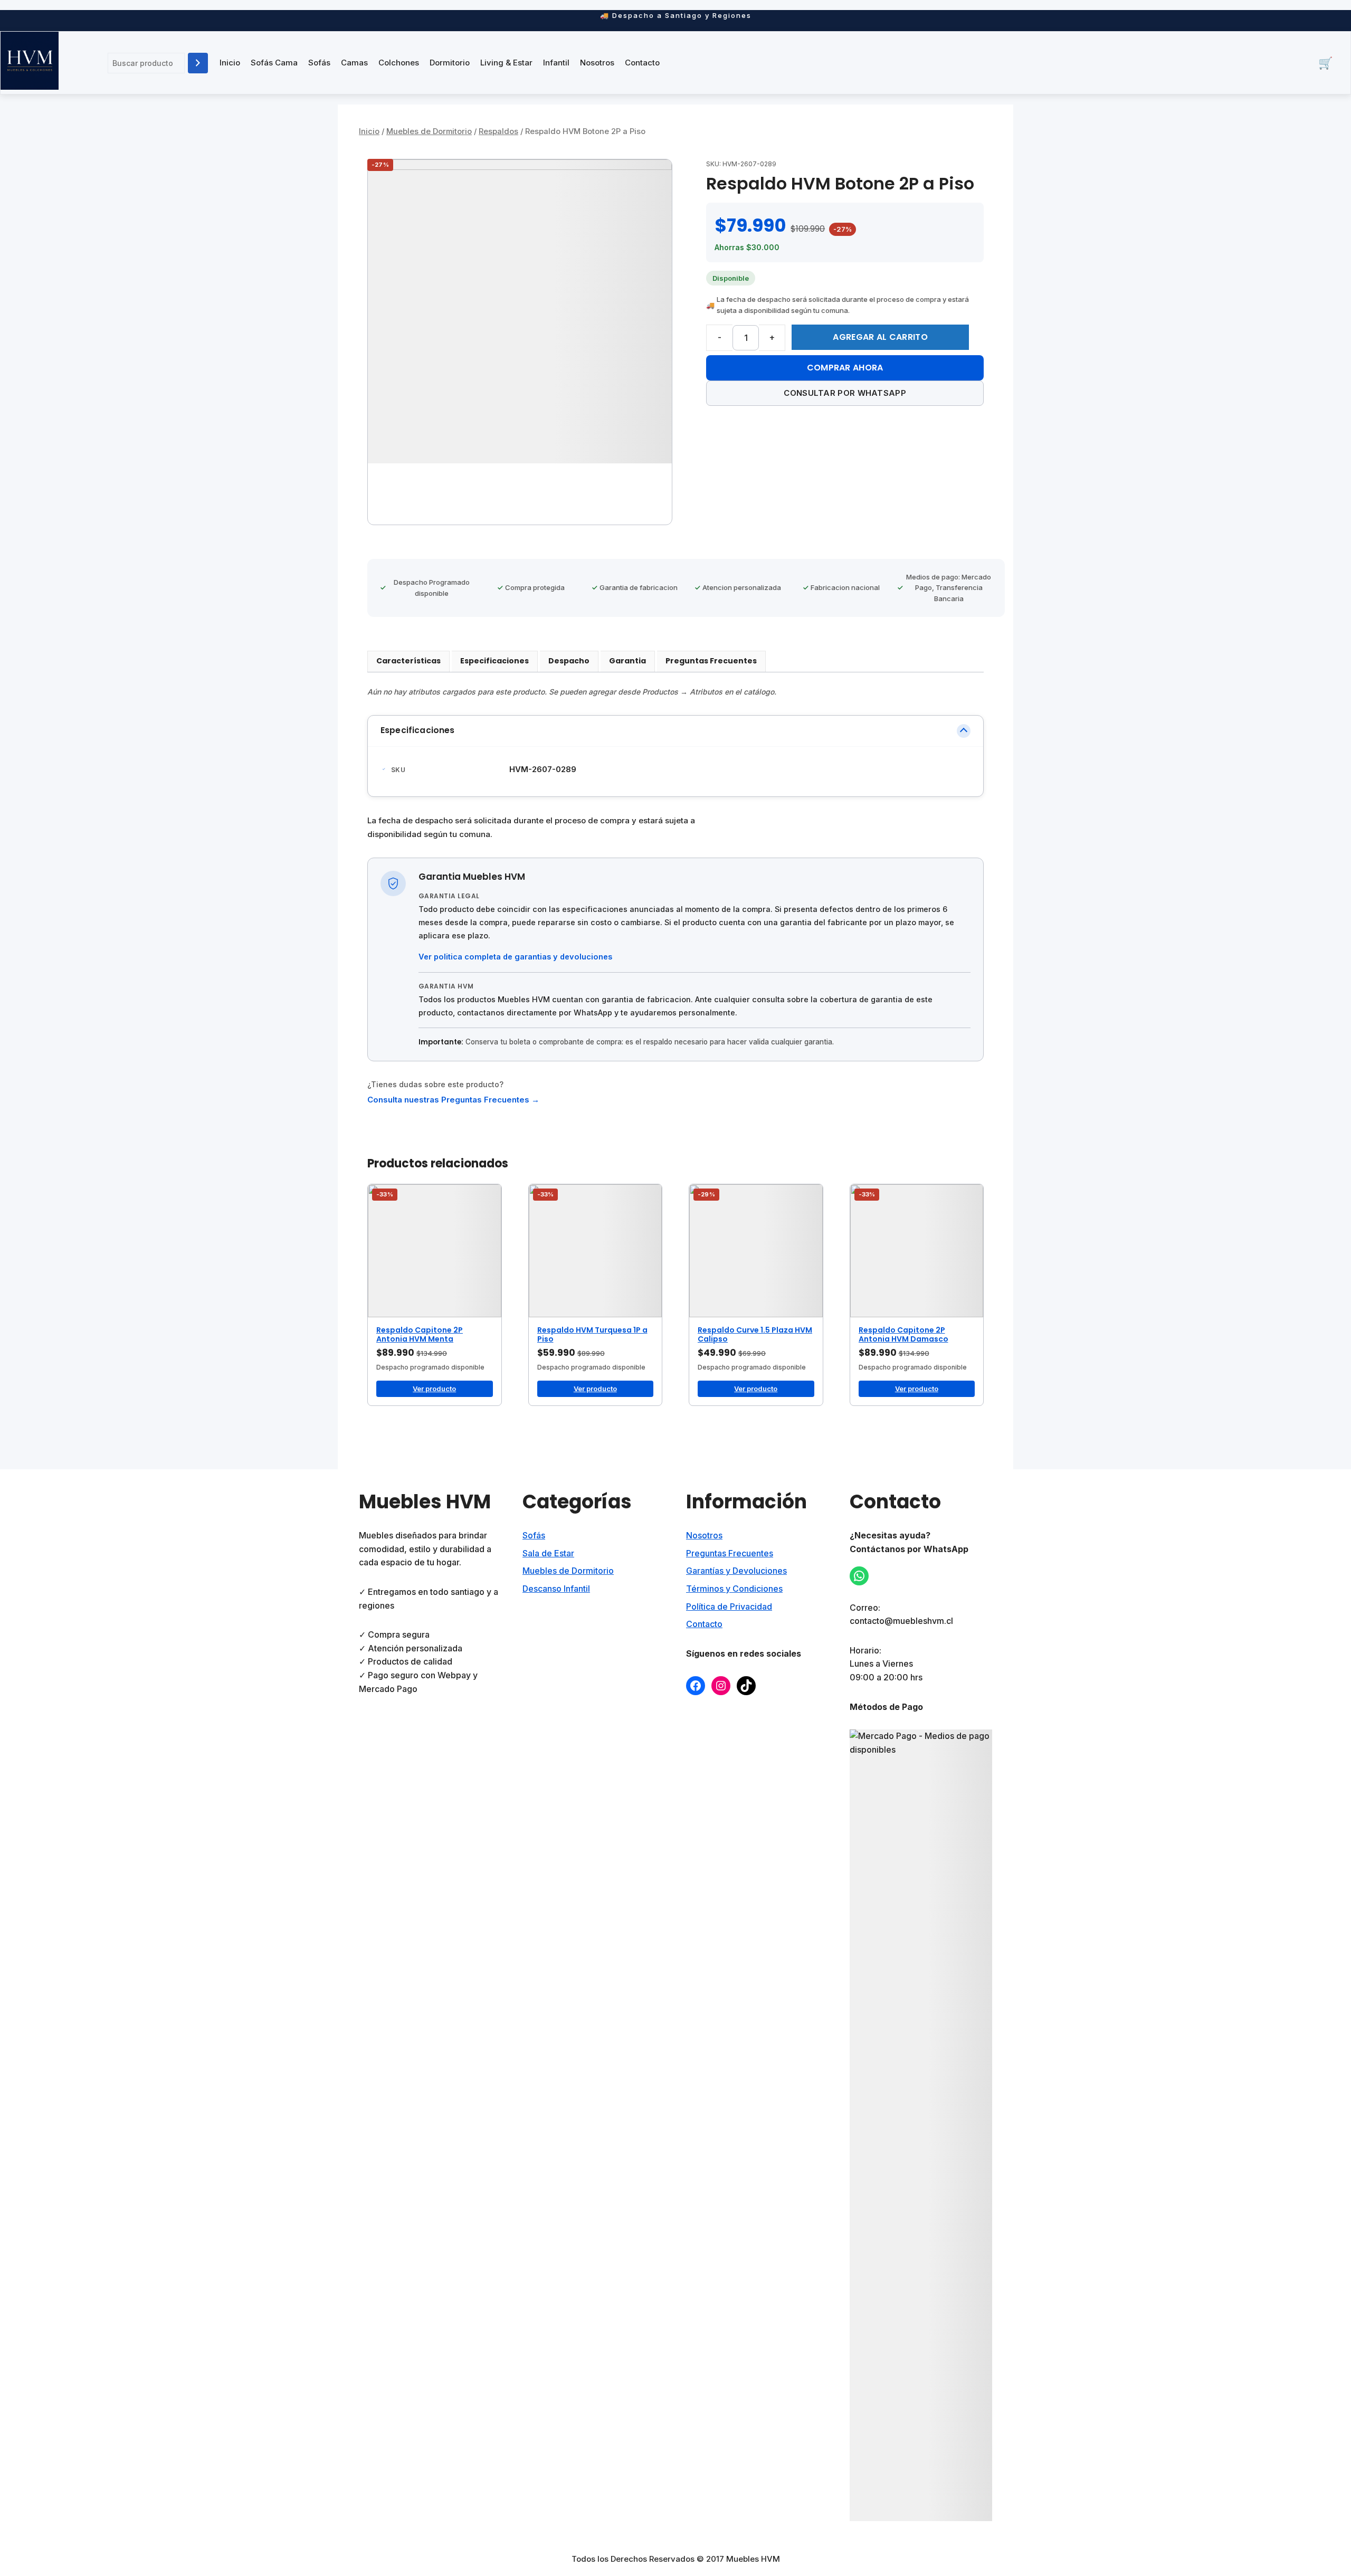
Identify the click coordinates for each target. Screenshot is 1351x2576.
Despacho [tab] (569, 661)
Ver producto (434, 1389)
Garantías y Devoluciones (736, 1571)
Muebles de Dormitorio (429, 131)
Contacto (642, 63)
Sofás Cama (274, 63)
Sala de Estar (548, 1553)
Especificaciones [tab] (494, 661)
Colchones (399, 63)
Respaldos (498, 131)
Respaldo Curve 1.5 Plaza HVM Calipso (755, 1334)
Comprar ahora (845, 368)
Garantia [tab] (627, 661)
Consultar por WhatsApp (845, 393)
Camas (354, 63)
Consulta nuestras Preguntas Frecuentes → (453, 1100)
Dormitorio (450, 63)
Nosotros (597, 63)
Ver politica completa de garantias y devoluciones (515, 957)
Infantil (556, 63)
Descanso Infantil (556, 1589)
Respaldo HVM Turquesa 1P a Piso (592, 1334)
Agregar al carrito (880, 337)
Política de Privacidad (729, 1607)
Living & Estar (506, 63)
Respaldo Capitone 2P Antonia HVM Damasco (903, 1334)
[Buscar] (198, 63)
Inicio (230, 63)
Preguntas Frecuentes (730, 1553)
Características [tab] (408, 661)
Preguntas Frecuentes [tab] (711, 661)
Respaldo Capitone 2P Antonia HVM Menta (420, 1334)
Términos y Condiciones (734, 1589)
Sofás (319, 63)
